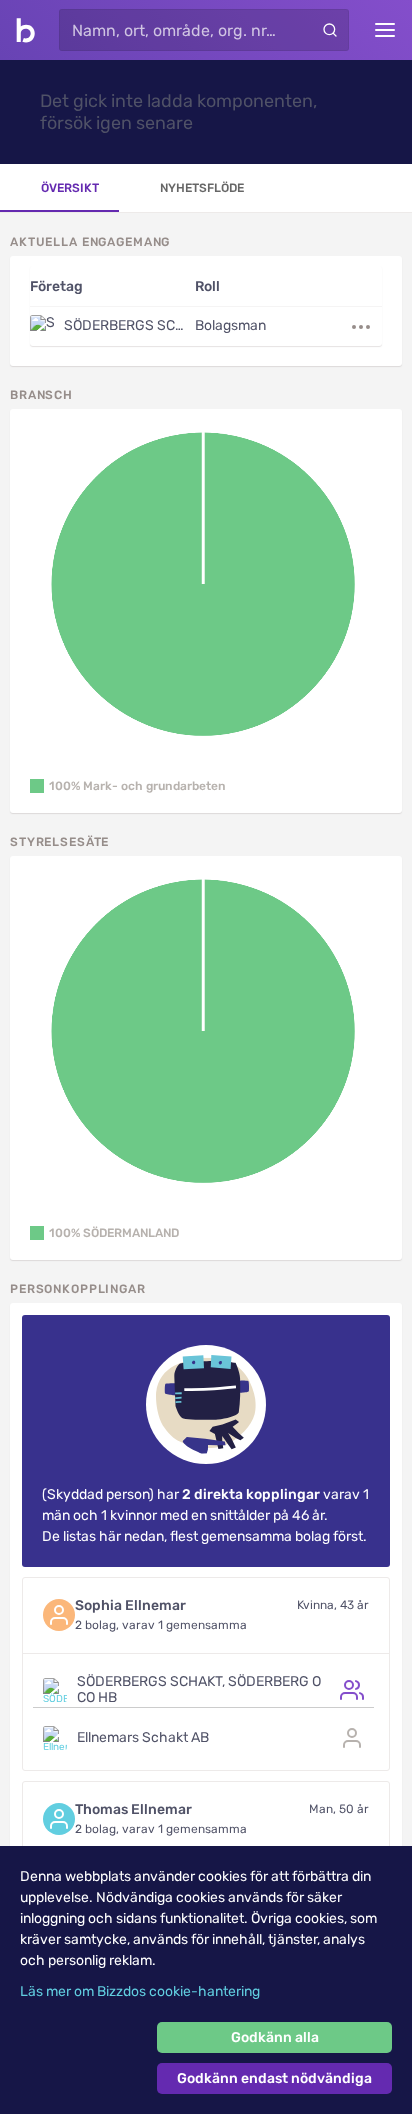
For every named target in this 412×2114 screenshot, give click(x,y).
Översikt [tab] (70, 188)
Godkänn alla (275, 2037)
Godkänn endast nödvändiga (274, 2078)
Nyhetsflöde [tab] (202, 188)
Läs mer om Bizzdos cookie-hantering (140, 1991)
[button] (128, 786)
